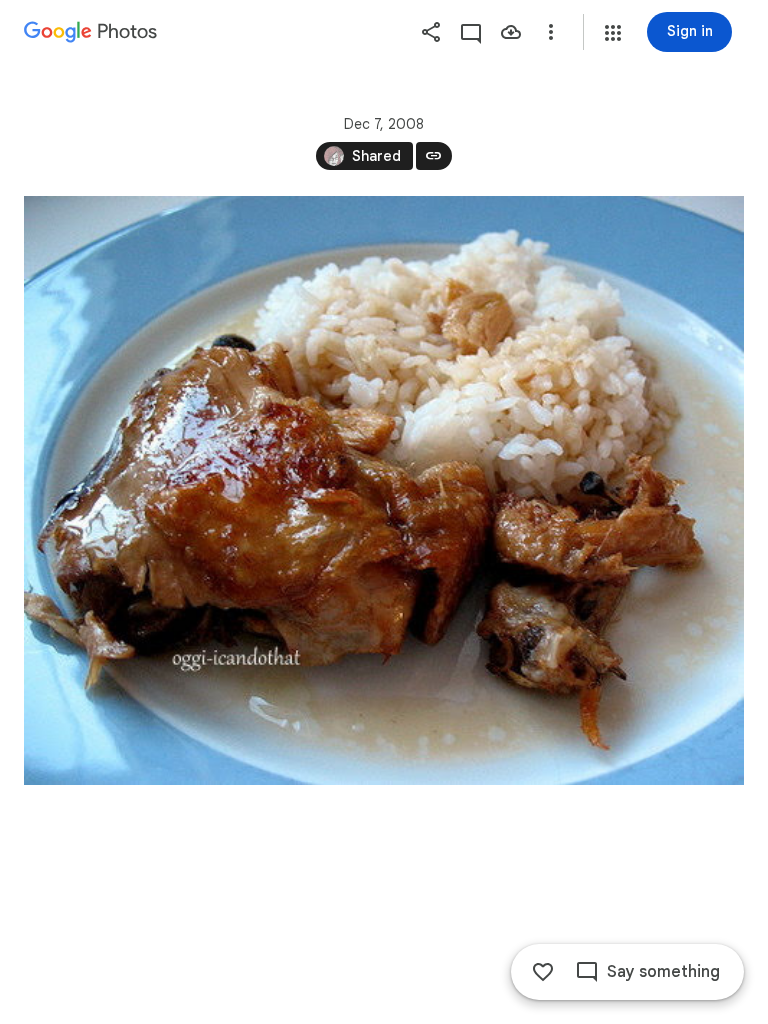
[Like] (543, 972)
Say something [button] (663, 972)
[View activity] (471, 32)
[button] (613, 33)
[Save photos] (511, 32)
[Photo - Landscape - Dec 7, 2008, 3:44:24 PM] (384, 490)
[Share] (431, 32)
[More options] (551, 32)
